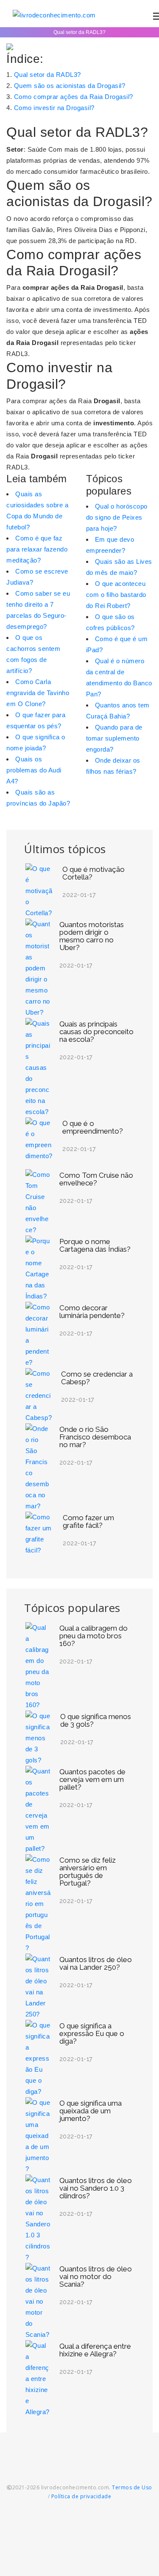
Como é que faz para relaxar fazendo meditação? (37, 549)
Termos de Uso (132, 2487)
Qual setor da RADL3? (47, 75)
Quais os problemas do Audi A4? (34, 770)
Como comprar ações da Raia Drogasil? (74, 97)
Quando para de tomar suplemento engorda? (114, 738)
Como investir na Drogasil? (54, 108)
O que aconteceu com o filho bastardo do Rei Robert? (116, 595)
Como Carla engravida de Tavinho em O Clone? (38, 693)
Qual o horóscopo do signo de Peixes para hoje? (117, 517)
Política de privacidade (81, 2496)
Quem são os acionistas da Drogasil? (70, 86)
